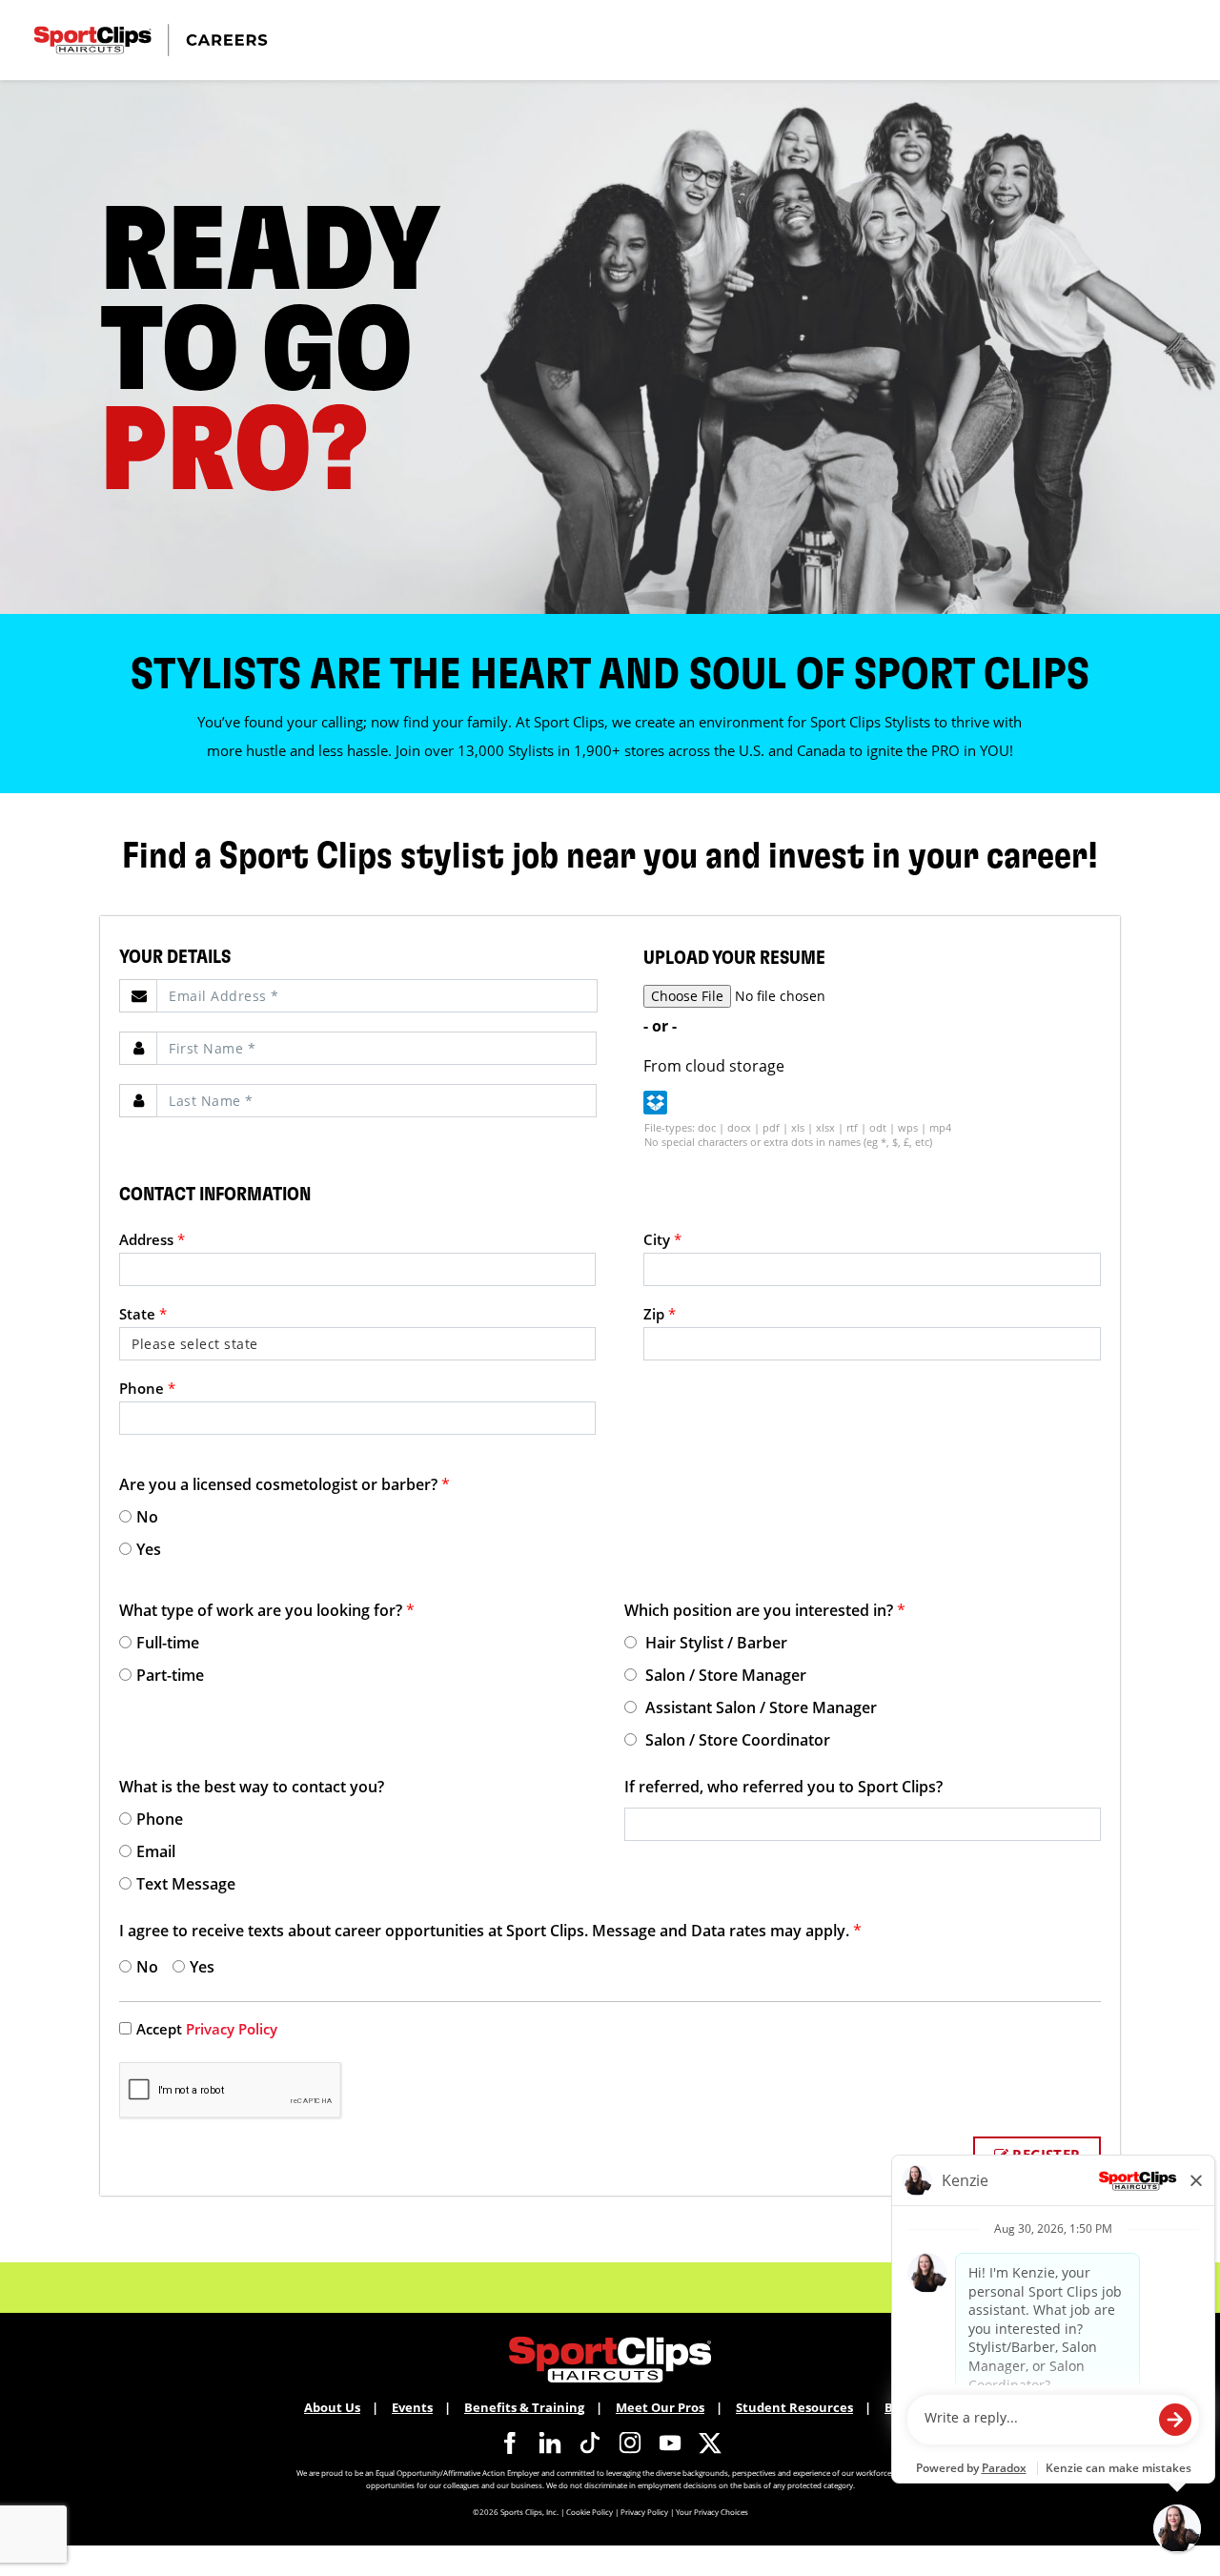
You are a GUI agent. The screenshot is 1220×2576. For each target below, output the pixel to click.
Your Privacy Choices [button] (712, 2512)
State (143, 1314)
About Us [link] (332, 2407)
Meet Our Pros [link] (660, 2407)
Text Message (186, 1884)
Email (156, 1851)
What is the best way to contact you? (252, 1787)
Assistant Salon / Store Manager (759, 1707)
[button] (655, 1103)
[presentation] (377, 996)
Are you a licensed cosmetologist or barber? (285, 1484)
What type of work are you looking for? (267, 1610)
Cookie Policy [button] (590, 2512)
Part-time (170, 1675)
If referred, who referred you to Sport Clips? (783, 1787)
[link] (510, 2443)
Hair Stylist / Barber (714, 1643)
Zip (660, 1314)
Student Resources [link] (794, 2407)
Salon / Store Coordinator (736, 1740)
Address (152, 1239)
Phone (147, 1388)
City (662, 1239)
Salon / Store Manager (724, 1675)
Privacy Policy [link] (232, 2029)
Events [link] (412, 2407)
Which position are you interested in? (765, 1610)
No (147, 1517)
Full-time (168, 1643)
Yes (149, 1549)
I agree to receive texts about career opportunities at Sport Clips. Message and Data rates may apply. (490, 1931)
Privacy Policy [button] (644, 2512)
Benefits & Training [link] (524, 2407)
